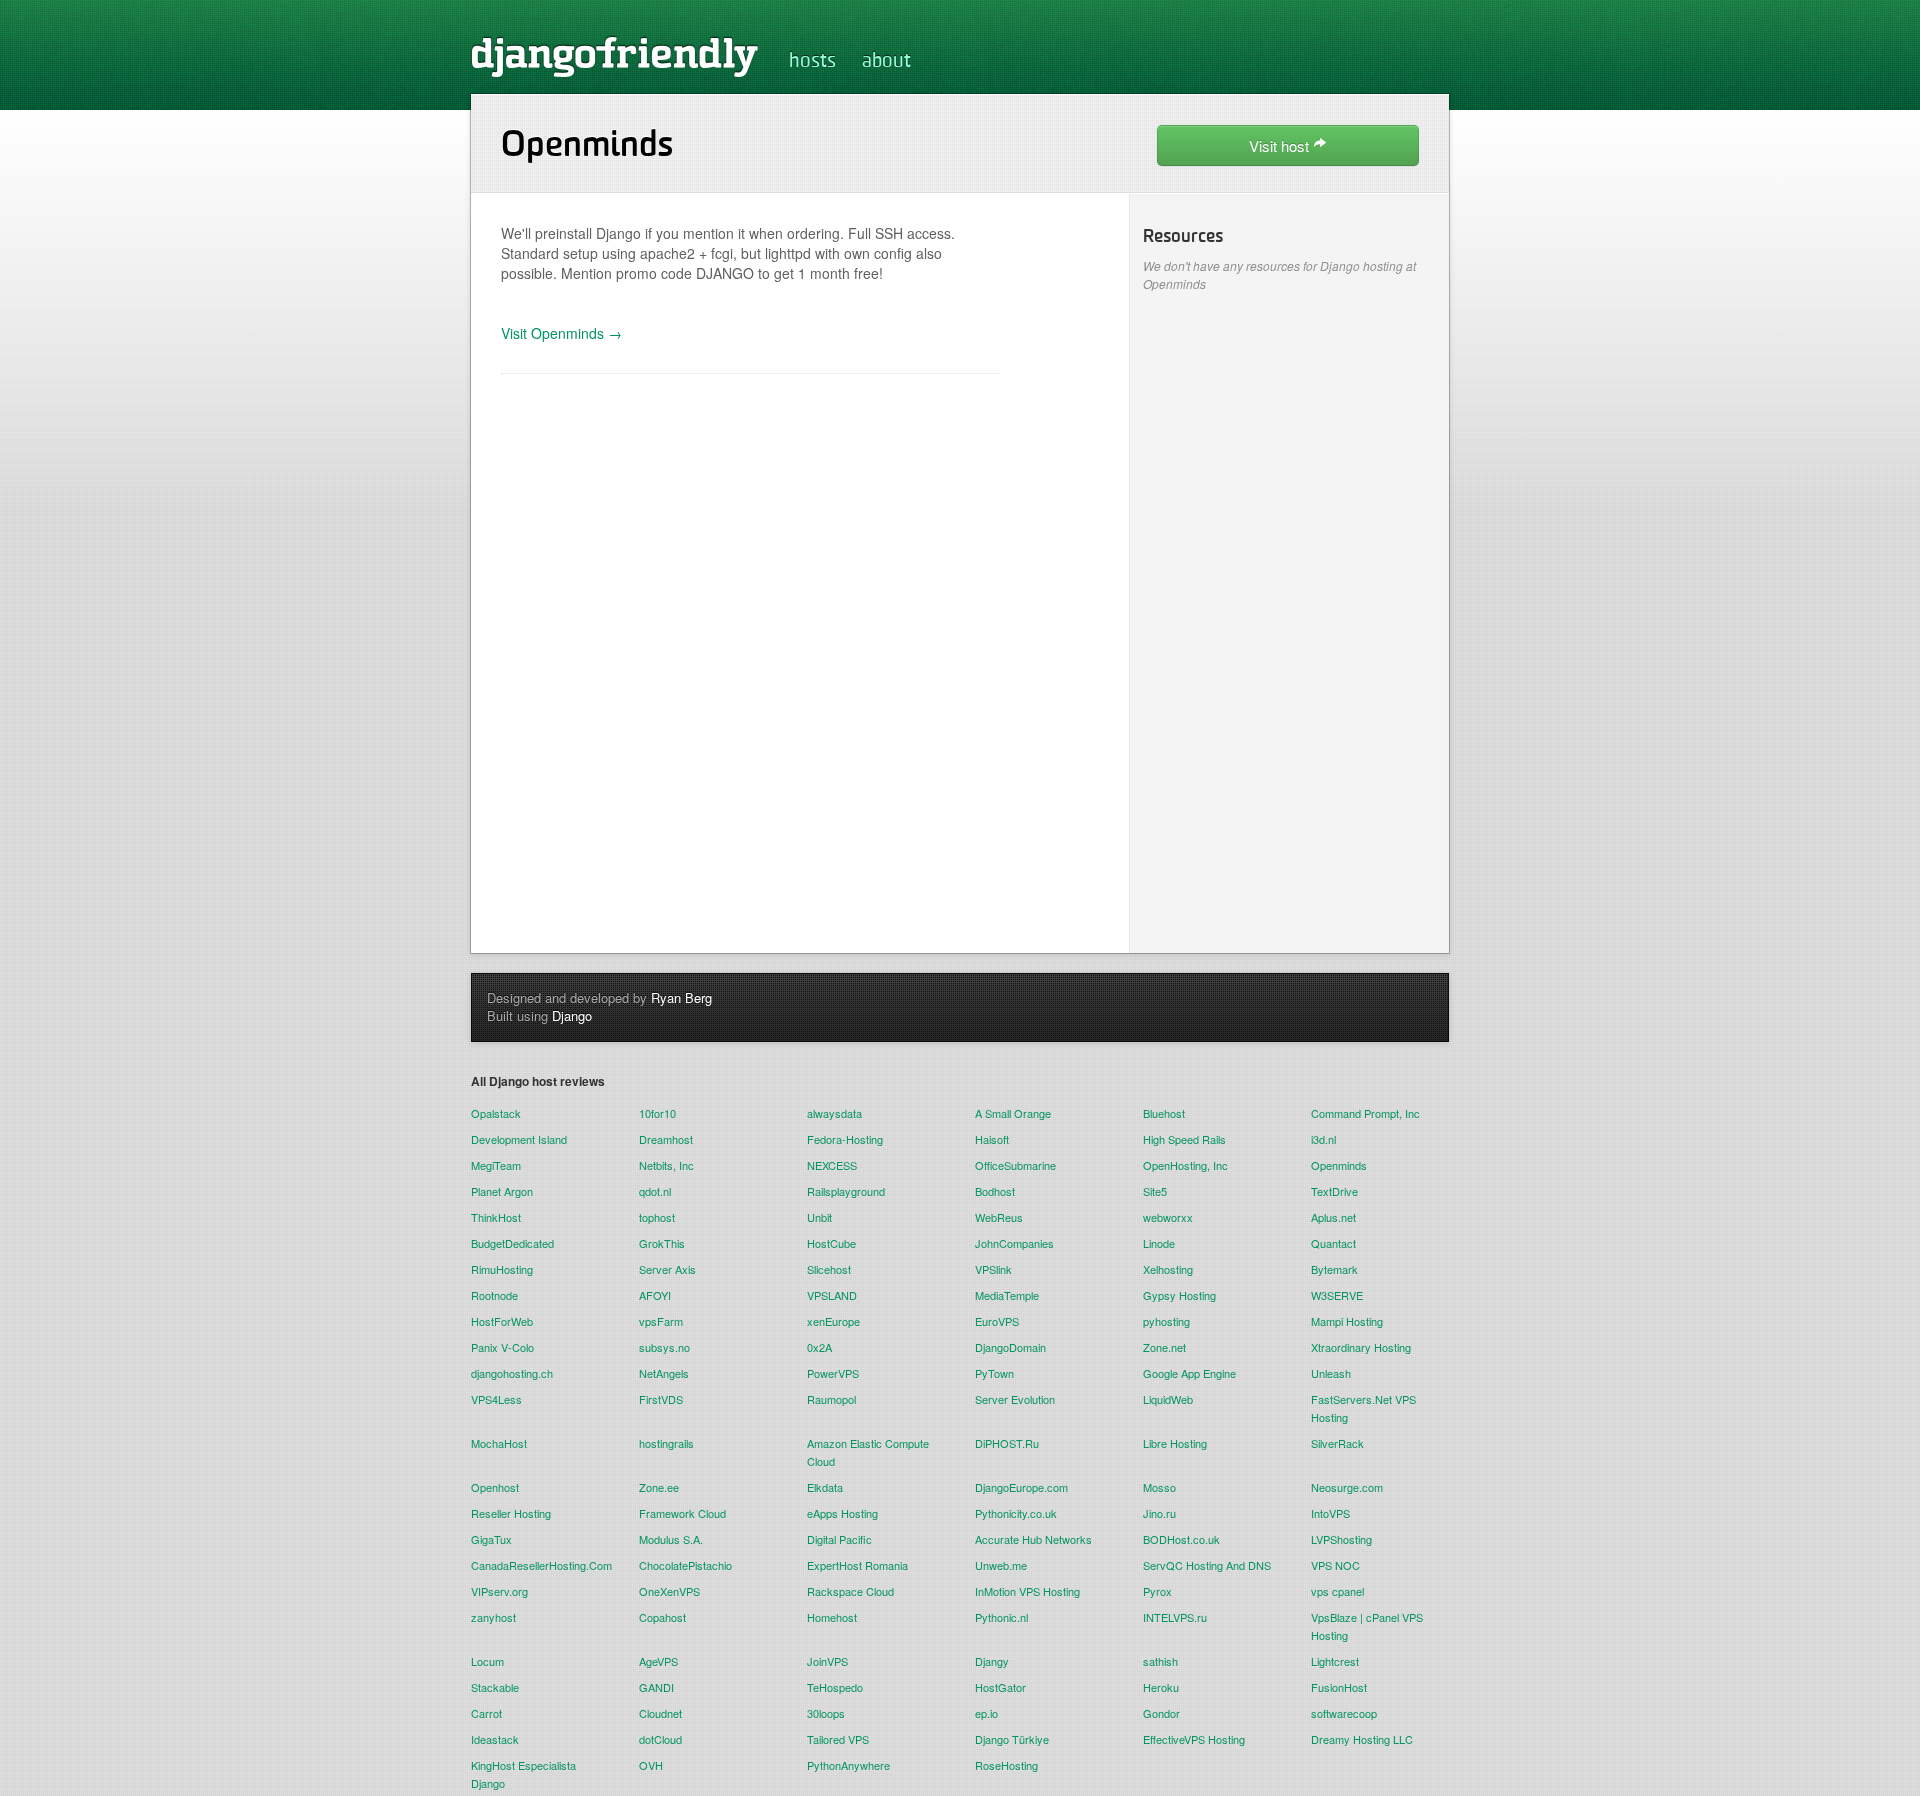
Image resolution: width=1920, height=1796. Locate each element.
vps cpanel (1337, 1591)
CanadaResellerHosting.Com (540, 1565)
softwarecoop (1344, 1713)
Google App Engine (1189, 1373)
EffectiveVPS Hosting (1194, 1739)
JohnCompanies (1014, 1243)
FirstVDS (661, 1399)
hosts (812, 62)
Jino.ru (1159, 1513)
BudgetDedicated (512, 1243)
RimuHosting (502, 1269)
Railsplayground (846, 1191)
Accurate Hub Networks (1033, 1539)
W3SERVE (1337, 1295)
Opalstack (496, 1113)
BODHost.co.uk (1181, 1539)
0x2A (819, 1347)
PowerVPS (833, 1373)
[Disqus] (750, 654)
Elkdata (825, 1487)
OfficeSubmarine (1015, 1165)
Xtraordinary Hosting (1361, 1347)
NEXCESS (832, 1165)
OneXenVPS (669, 1591)
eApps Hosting (842, 1513)
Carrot (486, 1713)
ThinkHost (496, 1217)
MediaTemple (1007, 1295)
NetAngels (664, 1373)
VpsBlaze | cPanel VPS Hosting (1367, 1626)
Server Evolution (1015, 1399)
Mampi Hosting (1347, 1321)
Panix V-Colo (502, 1347)
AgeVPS (658, 1661)
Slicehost (829, 1269)
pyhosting (1166, 1321)
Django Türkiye (1012, 1739)
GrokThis (662, 1243)
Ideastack (495, 1739)
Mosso (1159, 1487)
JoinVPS (827, 1661)
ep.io (986, 1713)
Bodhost (995, 1191)
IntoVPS (1330, 1513)
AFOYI (655, 1295)
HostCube (831, 1243)
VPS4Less (496, 1399)
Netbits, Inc (666, 1165)
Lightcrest (1335, 1661)
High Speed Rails (1184, 1139)
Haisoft (992, 1139)
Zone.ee (659, 1487)
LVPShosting (1341, 1539)
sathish (1160, 1661)
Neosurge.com (1347, 1487)
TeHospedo (835, 1687)
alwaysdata (834, 1113)
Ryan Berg (681, 997)
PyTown (994, 1373)
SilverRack (1337, 1443)
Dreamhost (666, 1139)
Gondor (1161, 1713)
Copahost (662, 1617)
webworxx (1168, 1217)
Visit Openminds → (561, 333)
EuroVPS (997, 1321)
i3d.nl (1323, 1139)
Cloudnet (660, 1713)
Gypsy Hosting (1179, 1295)
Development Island (519, 1139)
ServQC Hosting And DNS (1207, 1565)
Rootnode (494, 1295)
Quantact (1333, 1243)
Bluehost (1164, 1113)
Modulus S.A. (671, 1539)
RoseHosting (1006, 1765)
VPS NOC (1335, 1565)
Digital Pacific (839, 1539)
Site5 (1155, 1191)
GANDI (656, 1687)
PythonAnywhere (848, 1765)
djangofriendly (615, 56)
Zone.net (1164, 1347)
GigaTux (491, 1539)
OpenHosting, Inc (1185, 1165)
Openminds (1339, 1165)
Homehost (832, 1617)
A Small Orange (1013, 1113)
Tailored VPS (838, 1739)
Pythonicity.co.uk (1016, 1513)
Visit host (1281, 145)
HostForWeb (502, 1321)
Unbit (819, 1217)
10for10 (657, 1113)
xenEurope (833, 1321)
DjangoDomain (1010, 1347)
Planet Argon (502, 1191)
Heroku (1161, 1687)
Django (572, 1015)
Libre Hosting (1175, 1443)
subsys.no (664, 1347)
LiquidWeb (1168, 1399)
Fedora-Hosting (845, 1139)
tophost (657, 1217)
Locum (487, 1661)
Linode (1159, 1243)
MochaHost (499, 1443)
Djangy (992, 1661)
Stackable (495, 1687)
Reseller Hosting (511, 1513)
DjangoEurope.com (1021, 1487)
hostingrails (666, 1443)
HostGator (1000, 1687)
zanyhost (493, 1617)
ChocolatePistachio (685, 1565)
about (886, 62)
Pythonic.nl (1001, 1617)
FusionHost (1339, 1687)
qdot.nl (655, 1191)
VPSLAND (832, 1295)
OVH (651, 1765)
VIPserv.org (499, 1591)
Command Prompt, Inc (1365, 1113)
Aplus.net (1333, 1217)
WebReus (999, 1217)
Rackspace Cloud (850, 1591)
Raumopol (831, 1399)
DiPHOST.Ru (1007, 1443)
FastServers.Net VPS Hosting (1363, 1408)
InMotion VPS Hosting (1027, 1591)
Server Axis (667, 1269)
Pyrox (1157, 1591)
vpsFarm (661, 1321)
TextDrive (1334, 1191)
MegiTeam (496, 1165)
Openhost (495, 1487)
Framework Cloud (682, 1513)
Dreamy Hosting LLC (1362, 1739)
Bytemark (1334, 1269)
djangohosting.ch (512, 1373)
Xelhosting (1168, 1269)
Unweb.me (1001, 1565)
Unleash (1331, 1373)
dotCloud (660, 1739)
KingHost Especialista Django (523, 1774)
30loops (826, 1713)
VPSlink (993, 1269)
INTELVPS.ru (1175, 1617)
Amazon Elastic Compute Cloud (868, 1452)
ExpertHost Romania (857, 1565)
